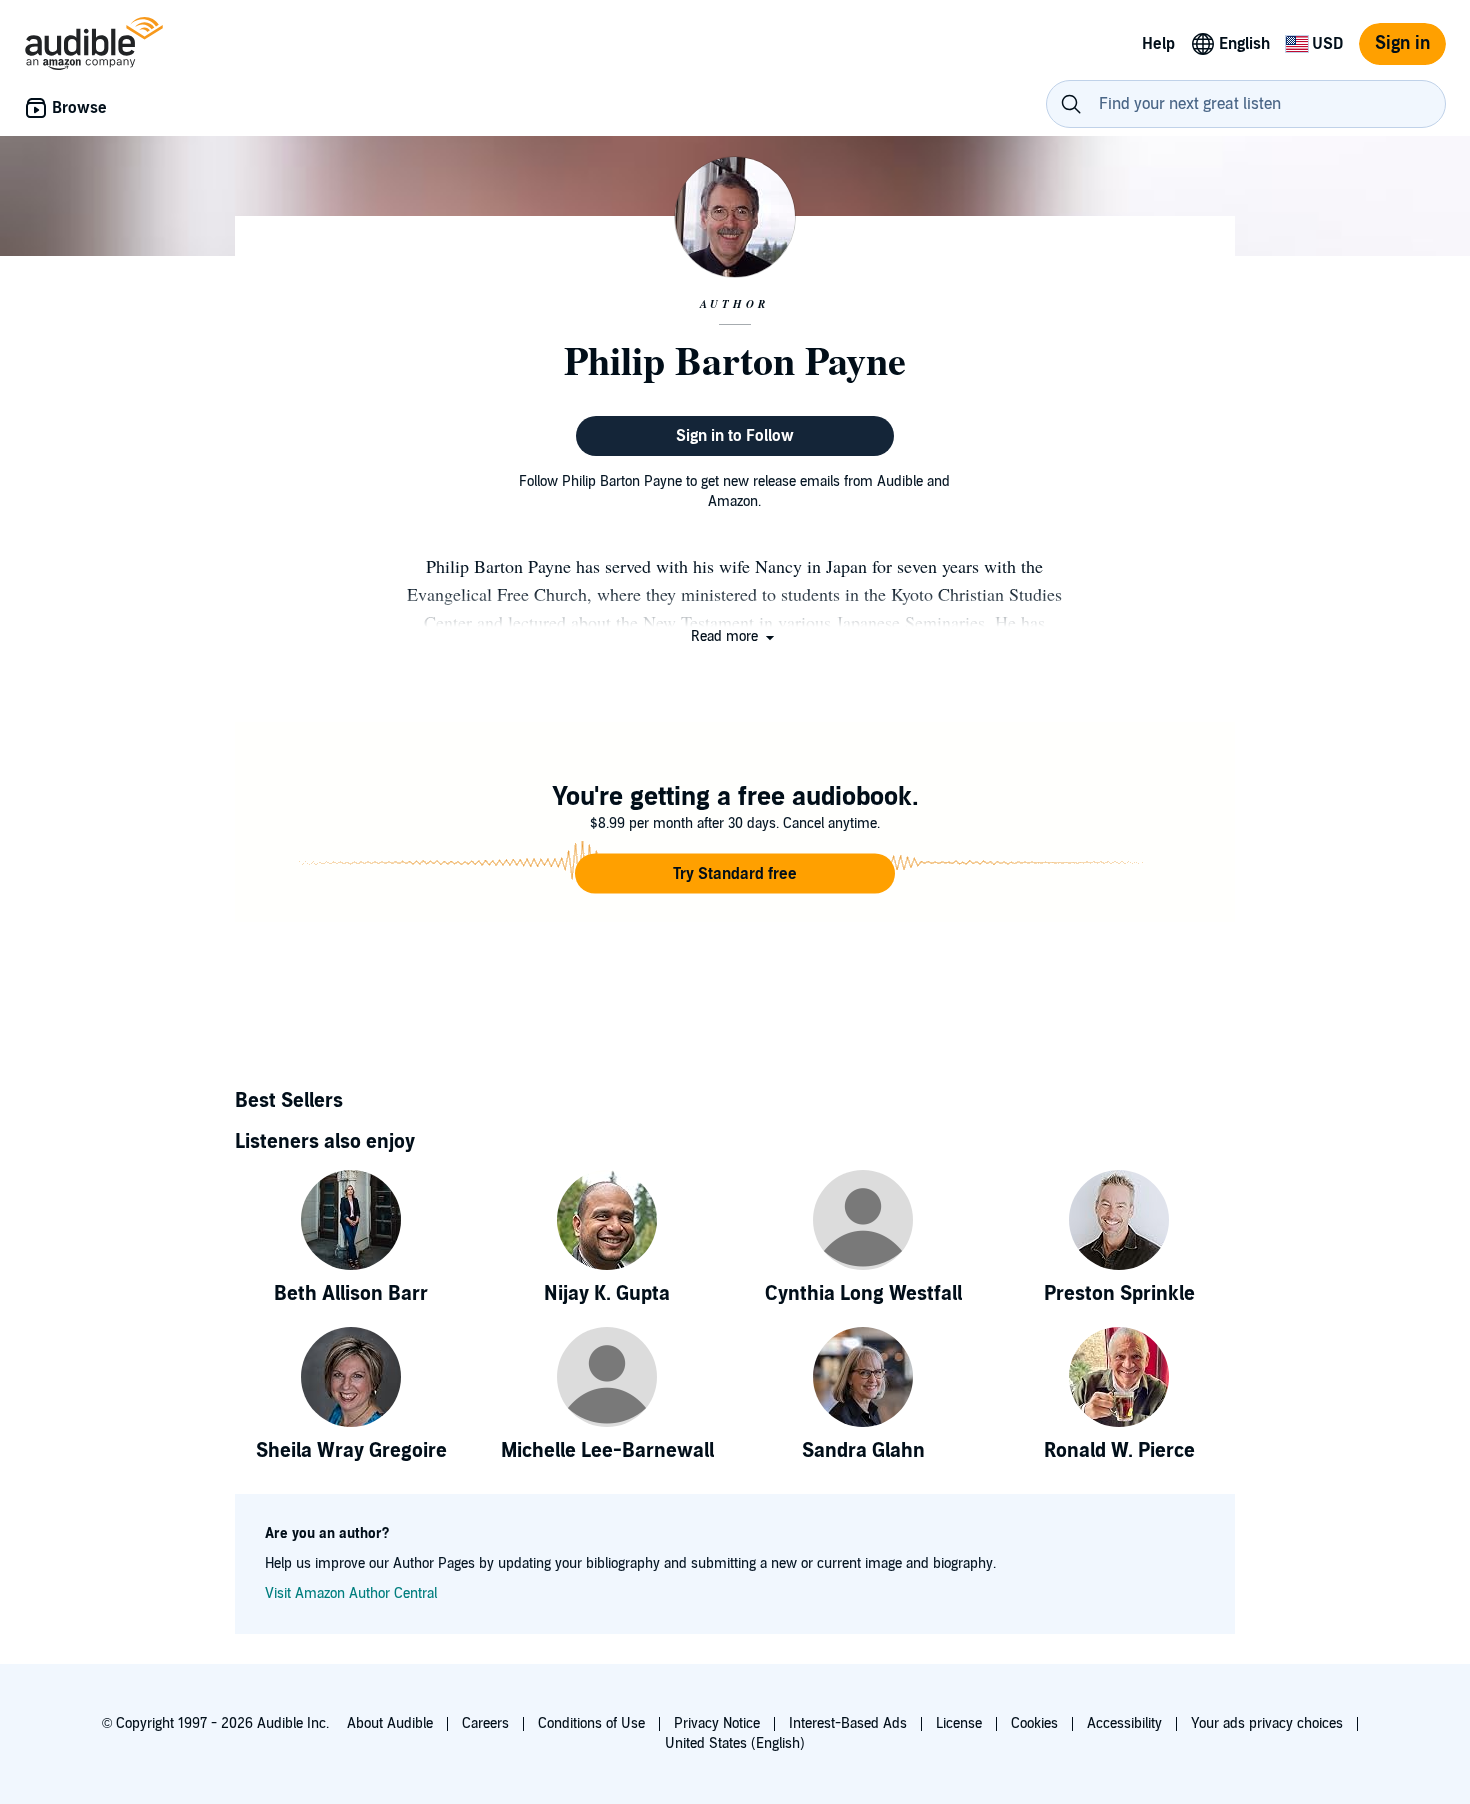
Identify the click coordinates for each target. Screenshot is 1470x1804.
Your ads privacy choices (1267, 1723)
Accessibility (1124, 1723)
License (959, 1723)
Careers (485, 1723)
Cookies (1034, 1723)
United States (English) (735, 1743)
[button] (734, 636)
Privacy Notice (717, 1723)
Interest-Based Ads (848, 1723)
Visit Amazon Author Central (351, 1593)
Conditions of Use (591, 1723)
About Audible (390, 1723)
